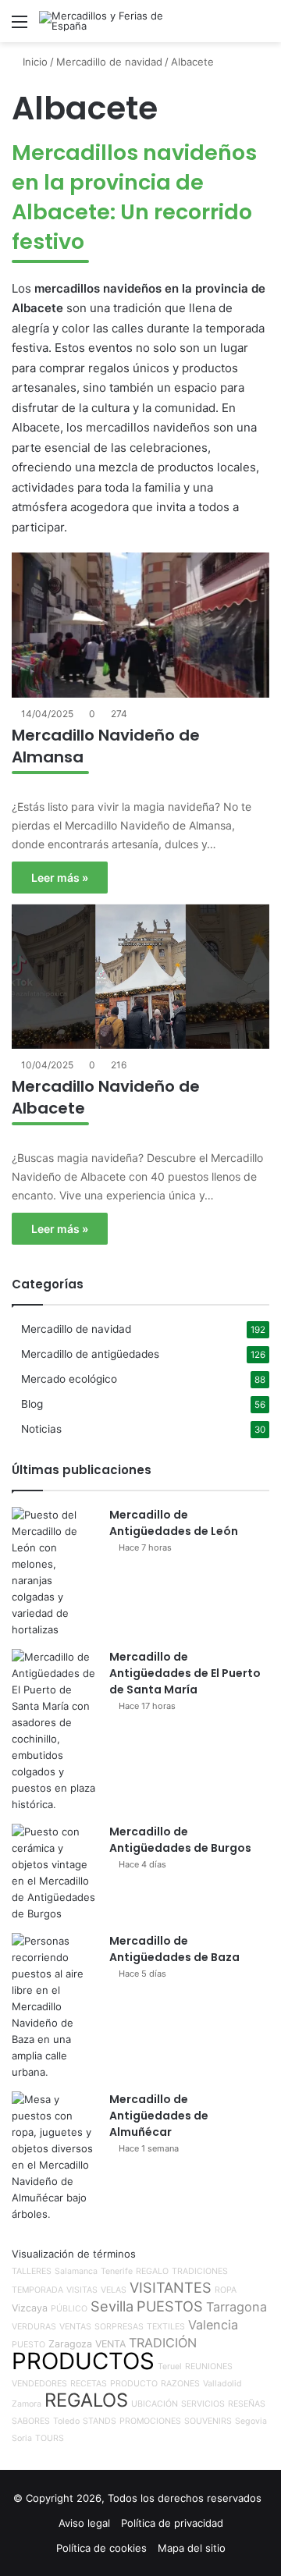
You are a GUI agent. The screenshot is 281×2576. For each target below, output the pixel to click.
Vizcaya (30, 2308)
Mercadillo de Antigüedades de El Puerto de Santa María (185, 1673)
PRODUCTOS (83, 2361)
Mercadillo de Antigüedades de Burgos (180, 1840)
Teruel (170, 2366)
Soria (22, 2438)
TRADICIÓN (163, 2343)
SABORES (31, 2421)
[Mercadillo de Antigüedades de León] (55, 1572)
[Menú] (20, 27)
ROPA (226, 2290)
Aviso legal (84, 2523)
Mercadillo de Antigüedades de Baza (174, 1949)
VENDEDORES (39, 2384)
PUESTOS (170, 2306)
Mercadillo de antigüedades (90, 1354)
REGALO (152, 2271)
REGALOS (86, 2400)
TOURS (50, 2438)
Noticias (41, 1429)
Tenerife (117, 2271)
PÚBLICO (69, 2309)
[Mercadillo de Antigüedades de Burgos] (55, 1873)
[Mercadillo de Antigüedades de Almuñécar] (55, 2157)
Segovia (251, 2421)
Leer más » (60, 878)
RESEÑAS (247, 2404)
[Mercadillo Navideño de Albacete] (140, 977)
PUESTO (28, 2345)
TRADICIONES (200, 2271)
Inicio (34, 62)
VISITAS (82, 2290)
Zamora (27, 2404)
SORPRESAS (119, 2327)
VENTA (110, 2344)
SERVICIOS (203, 2404)
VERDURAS (34, 2327)
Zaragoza (70, 2344)
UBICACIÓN (155, 2404)
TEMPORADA (37, 2290)
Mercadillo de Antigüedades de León (174, 1523)
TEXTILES (166, 2327)
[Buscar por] (261, 27)
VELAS (114, 2290)
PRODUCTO (134, 2384)
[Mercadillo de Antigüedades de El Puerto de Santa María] (55, 1731)
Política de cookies (101, 2548)
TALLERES (32, 2271)
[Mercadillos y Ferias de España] (101, 21)
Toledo (66, 2421)
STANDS (100, 2421)
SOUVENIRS (208, 2421)
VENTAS (75, 2327)
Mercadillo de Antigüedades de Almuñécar (159, 2116)
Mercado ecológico (69, 1379)
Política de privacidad (172, 2523)
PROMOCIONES (150, 2421)
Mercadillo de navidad (109, 62)
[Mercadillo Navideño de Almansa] (140, 625)
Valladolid (222, 2384)
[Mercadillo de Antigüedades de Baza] (55, 2007)
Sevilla (112, 2306)
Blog (32, 1404)
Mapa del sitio (192, 2548)
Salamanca (76, 2271)
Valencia (213, 2325)
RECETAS (89, 2384)
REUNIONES (209, 2366)
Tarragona (237, 2307)
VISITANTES (171, 2287)
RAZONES (180, 2384)
